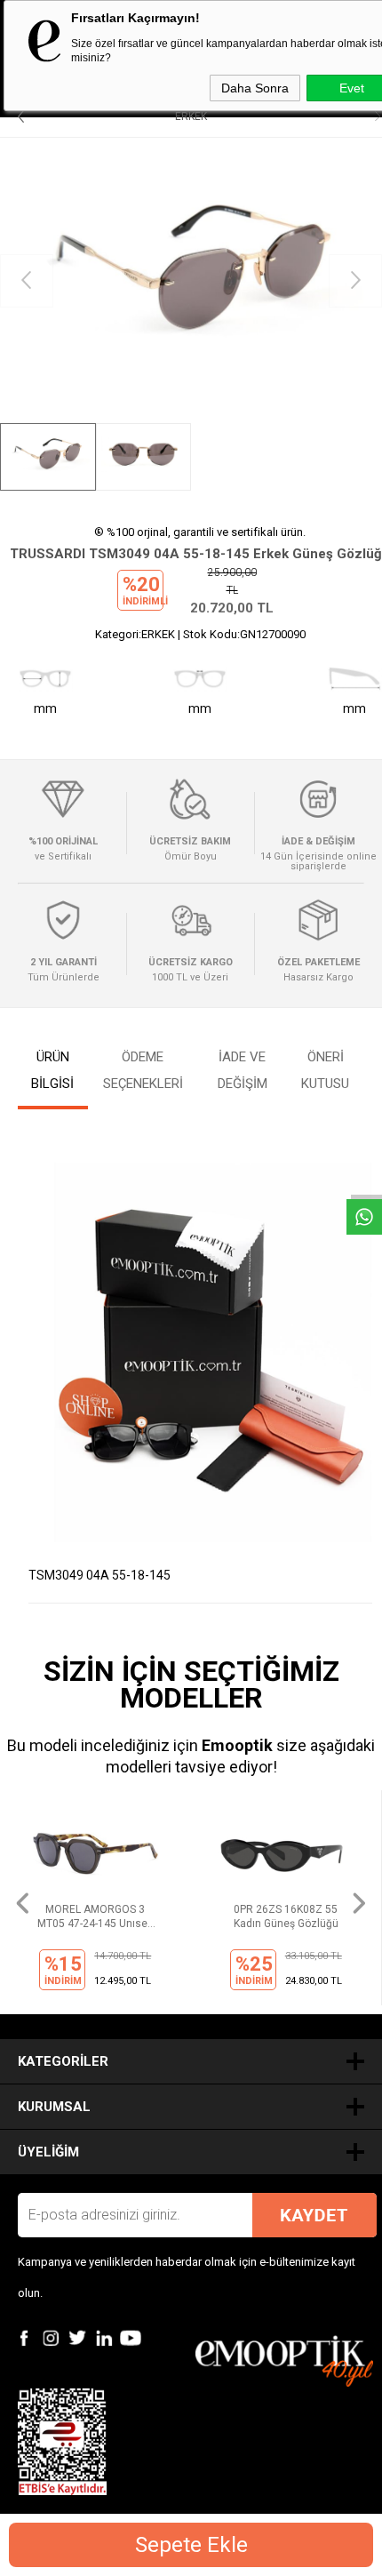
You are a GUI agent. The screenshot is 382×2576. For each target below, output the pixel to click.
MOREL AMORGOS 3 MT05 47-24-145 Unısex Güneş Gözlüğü (95, 1917)
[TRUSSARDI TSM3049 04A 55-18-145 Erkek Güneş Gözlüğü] (191, 280)
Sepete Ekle (191, 2545)
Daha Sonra (255, 88)
